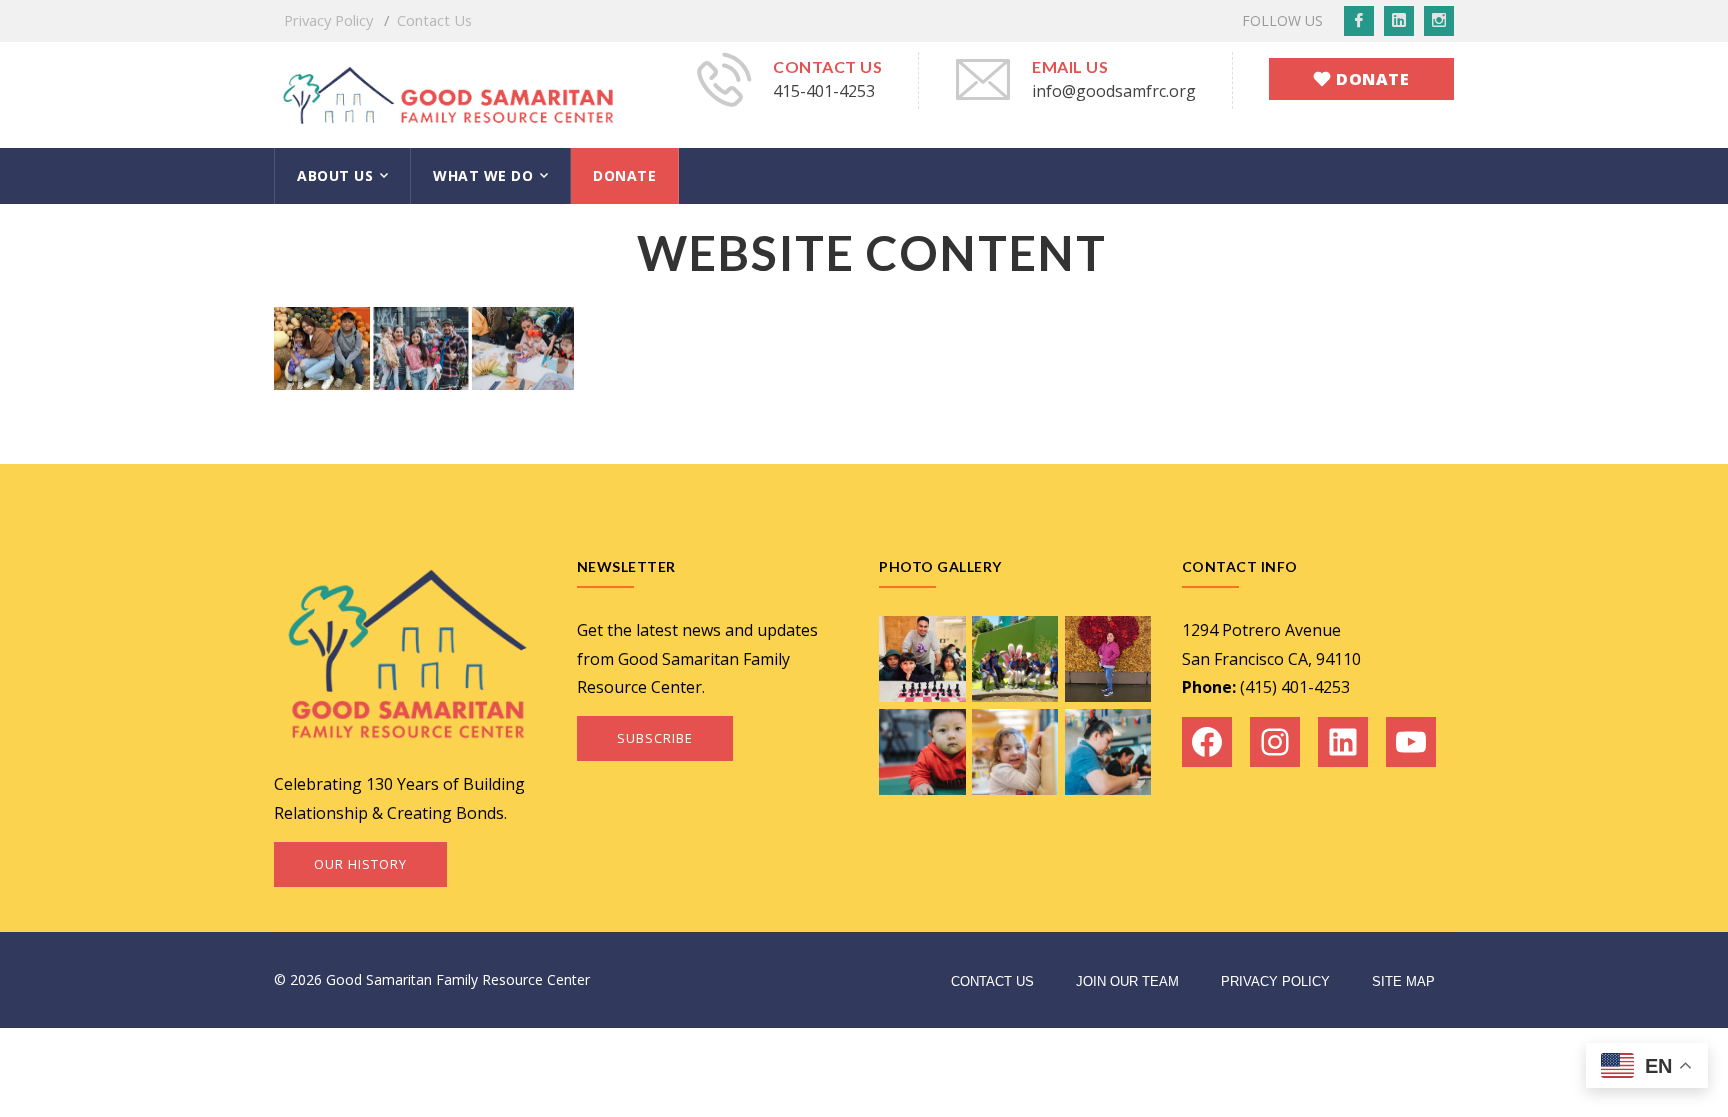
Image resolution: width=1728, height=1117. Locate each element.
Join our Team (1127, 981)
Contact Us (434, 20)
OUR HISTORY (360, 864)
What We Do (483, 175)
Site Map (1403, 981)
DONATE (624, 175)
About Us (335, 175)
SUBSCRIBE (655, 738)
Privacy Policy (328, 20)
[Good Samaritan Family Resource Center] (449, 93)
